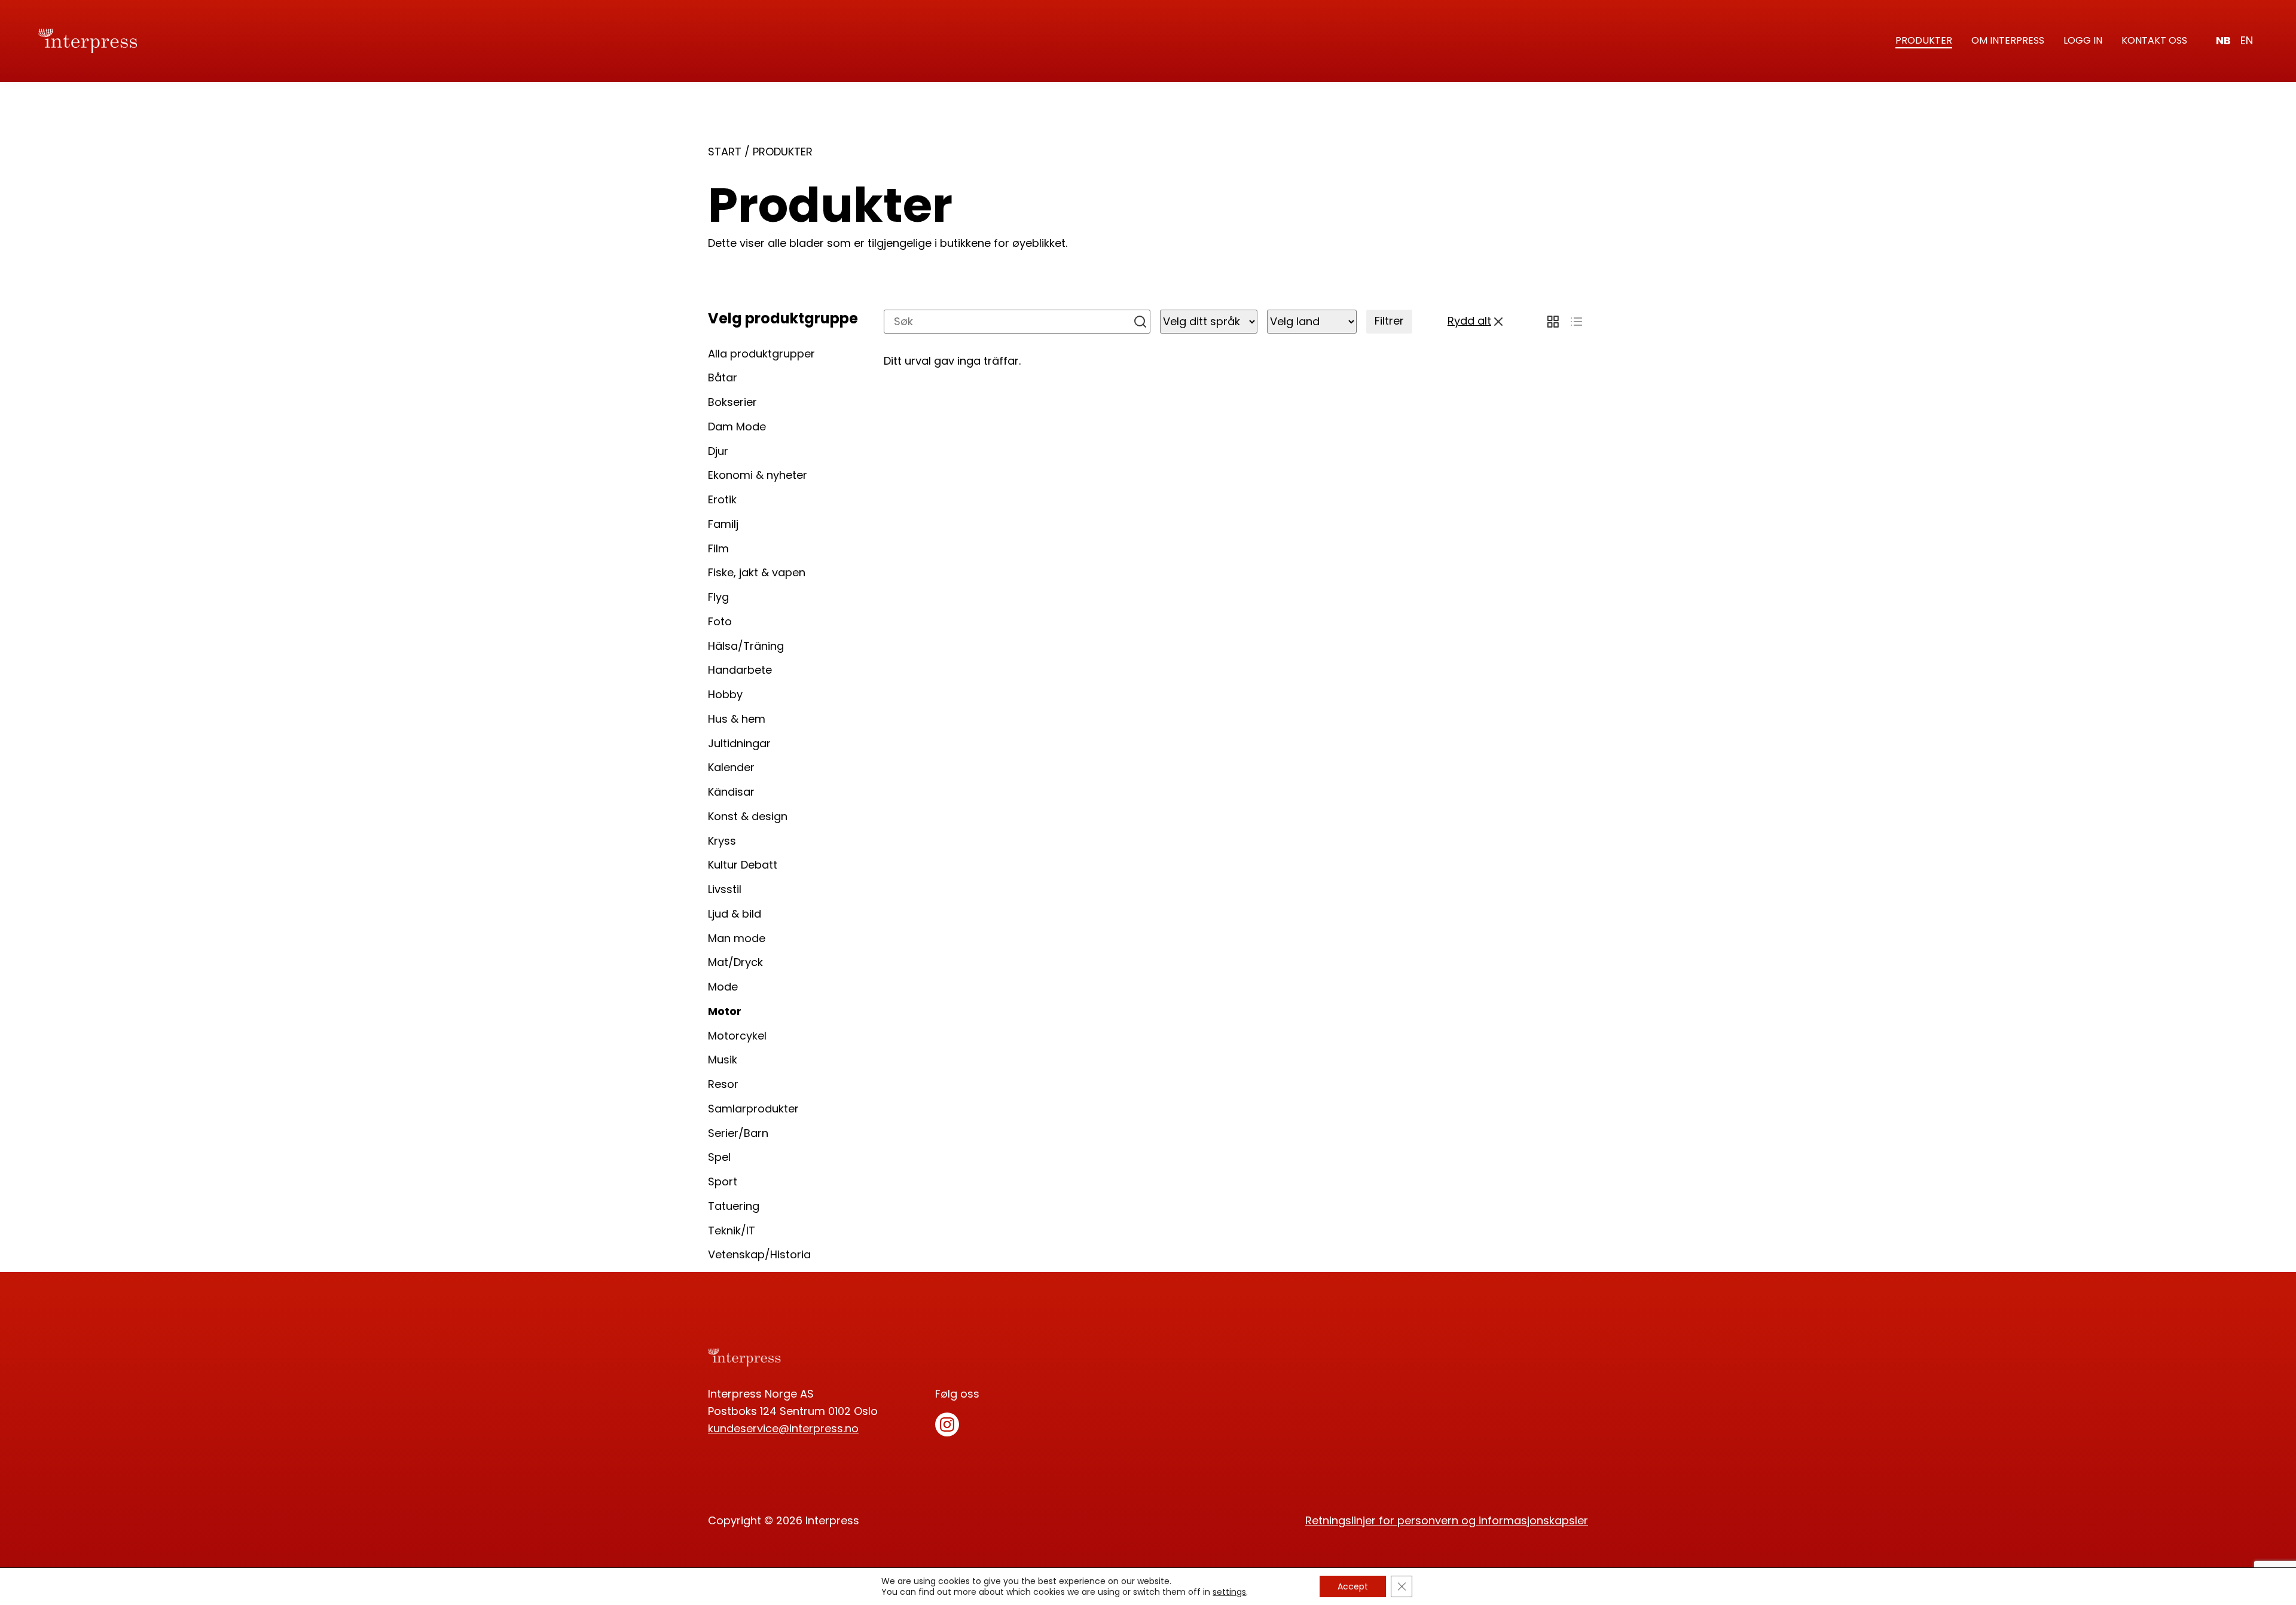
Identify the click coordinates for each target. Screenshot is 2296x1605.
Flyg (718, 597)
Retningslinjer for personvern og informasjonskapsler (1447, 1520)
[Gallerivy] (1553, 322)
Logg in (2083, 40)
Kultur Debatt (743, 865)
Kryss (722, 841)
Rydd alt (1469, 321)
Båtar (723, 377)
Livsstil (725, 889)
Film (718, 548)
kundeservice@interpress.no (783, 1428)
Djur (718, 451)
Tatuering (734, 1206)
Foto (720, 621)
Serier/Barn (738, 1133)
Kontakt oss (2154, 40)
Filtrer (1389, 321)
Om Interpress (2008, 40)
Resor (723, 1084)
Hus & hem (737, 719)
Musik (723, 1060)
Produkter (1924, 40)
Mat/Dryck (735, 962)
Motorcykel (737, 1036)
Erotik (722, 499)
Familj (723, 524)
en (2247, 40)
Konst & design (748, 816)
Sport (723, 1181)
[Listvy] (1576, 322)
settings (1229, 1592)
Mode (723, 987)
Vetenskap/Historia (759, 1254)
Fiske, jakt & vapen (757, 572)
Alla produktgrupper (761, 354)
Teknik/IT (732, 1230)
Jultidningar (739, 743)
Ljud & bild (735, 914)
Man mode (737, 938)
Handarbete (740, 670)
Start (725, 152)
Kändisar (731, 792)
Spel (719, 1157)
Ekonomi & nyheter (758, 475)
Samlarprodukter (753, 1109)
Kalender (731, 767)
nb (2223, 40)
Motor (725, 1011)
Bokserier (732, 402)
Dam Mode (737, 427)
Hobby (725, 694)
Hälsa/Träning (746, 646)
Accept (1353, 1586)
